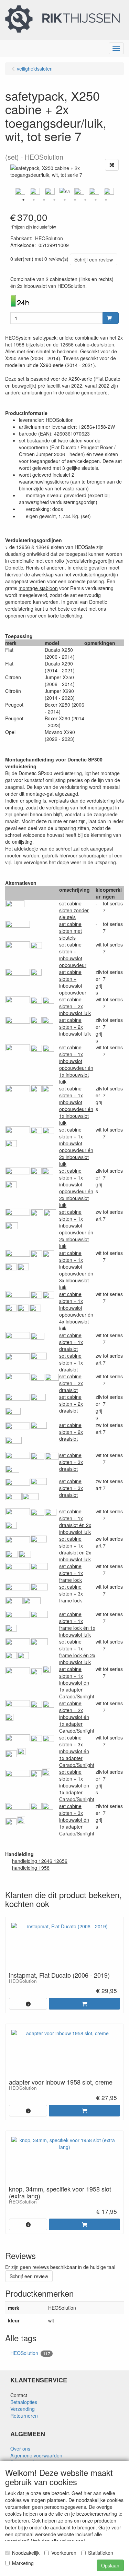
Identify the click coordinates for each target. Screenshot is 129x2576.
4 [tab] (54, 200)
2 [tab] (34, 200)
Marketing (23, 2563)
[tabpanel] (64, 191)
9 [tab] (106, 200)
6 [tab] (75, 200)
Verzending (23, 2409)
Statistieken (101, 2553)
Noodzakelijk (26, 2553)
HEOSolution (30, 2353)
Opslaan (110, 2565)
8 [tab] (96, 200)
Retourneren (24, 2416)
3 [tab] (44, 200)
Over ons (20, 2449)
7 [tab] (85, 200)
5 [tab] (65, 200)
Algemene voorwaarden (36, 2455)
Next (120, 191)
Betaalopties (24, 2402)
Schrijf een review (94, 259)
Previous (9, 191)
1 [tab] (23, 200)
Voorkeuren (64, 2553)
